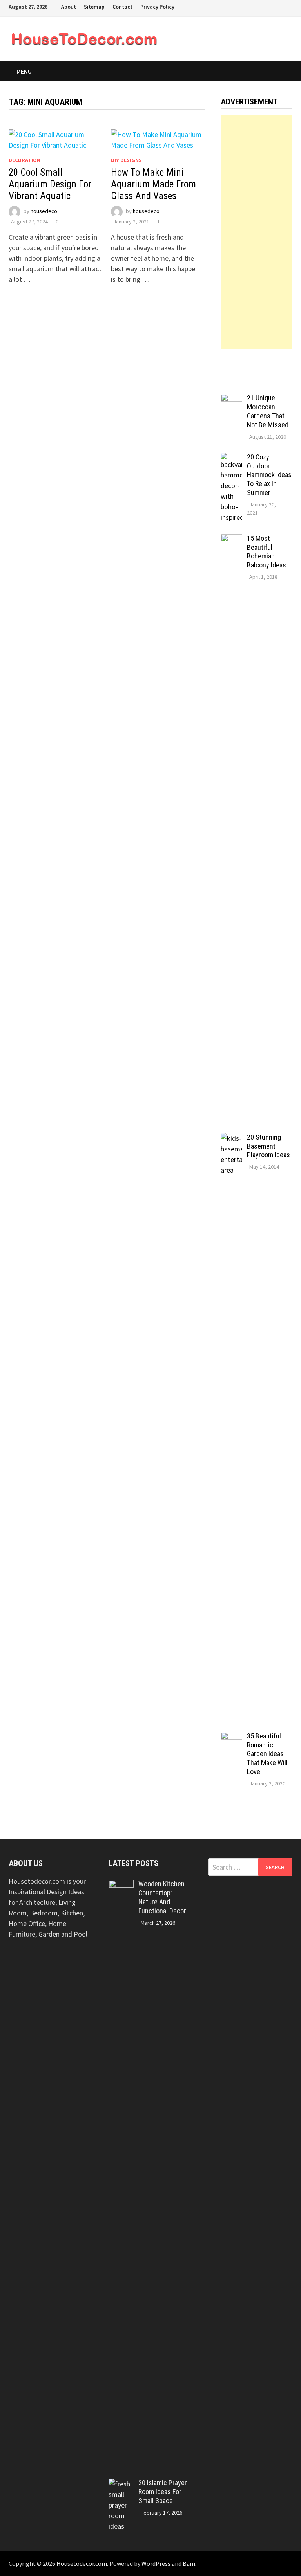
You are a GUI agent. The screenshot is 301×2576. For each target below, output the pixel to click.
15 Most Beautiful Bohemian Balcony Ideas (267, 552)
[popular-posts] (230, 377)
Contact (122, 7)
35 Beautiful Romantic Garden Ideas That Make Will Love (267, 1754)
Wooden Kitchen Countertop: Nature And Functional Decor (162, 1897)
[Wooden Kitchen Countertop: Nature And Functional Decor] (121, 1885)
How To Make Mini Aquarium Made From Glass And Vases (153, 184)
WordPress (156, 2563)
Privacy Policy (157, 7)
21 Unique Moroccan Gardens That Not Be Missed (268, 411)
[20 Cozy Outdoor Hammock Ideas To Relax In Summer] (231, 458)
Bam (189, 2563)
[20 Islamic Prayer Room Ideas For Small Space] (121, 2484)
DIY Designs (126, 160)
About (69, 7)
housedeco (44, 211)
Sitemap (94, 7)
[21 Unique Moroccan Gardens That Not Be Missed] (231, 399)
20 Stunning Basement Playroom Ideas (268, 1146)
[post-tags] (283, 377)
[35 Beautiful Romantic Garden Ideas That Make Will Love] (231, 1737)
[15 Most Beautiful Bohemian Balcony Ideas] (231, 540)
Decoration (24, 160)
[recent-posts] (248, 377)
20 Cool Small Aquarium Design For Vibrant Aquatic (50, 184)
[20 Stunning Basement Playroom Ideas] (231, 1138)
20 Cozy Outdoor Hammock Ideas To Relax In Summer (269, 475)
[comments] (266, 377)
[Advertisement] (257, 232)
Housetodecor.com (82, 2563)
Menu (24, 71)
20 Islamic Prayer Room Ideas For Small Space (163, 2492)
